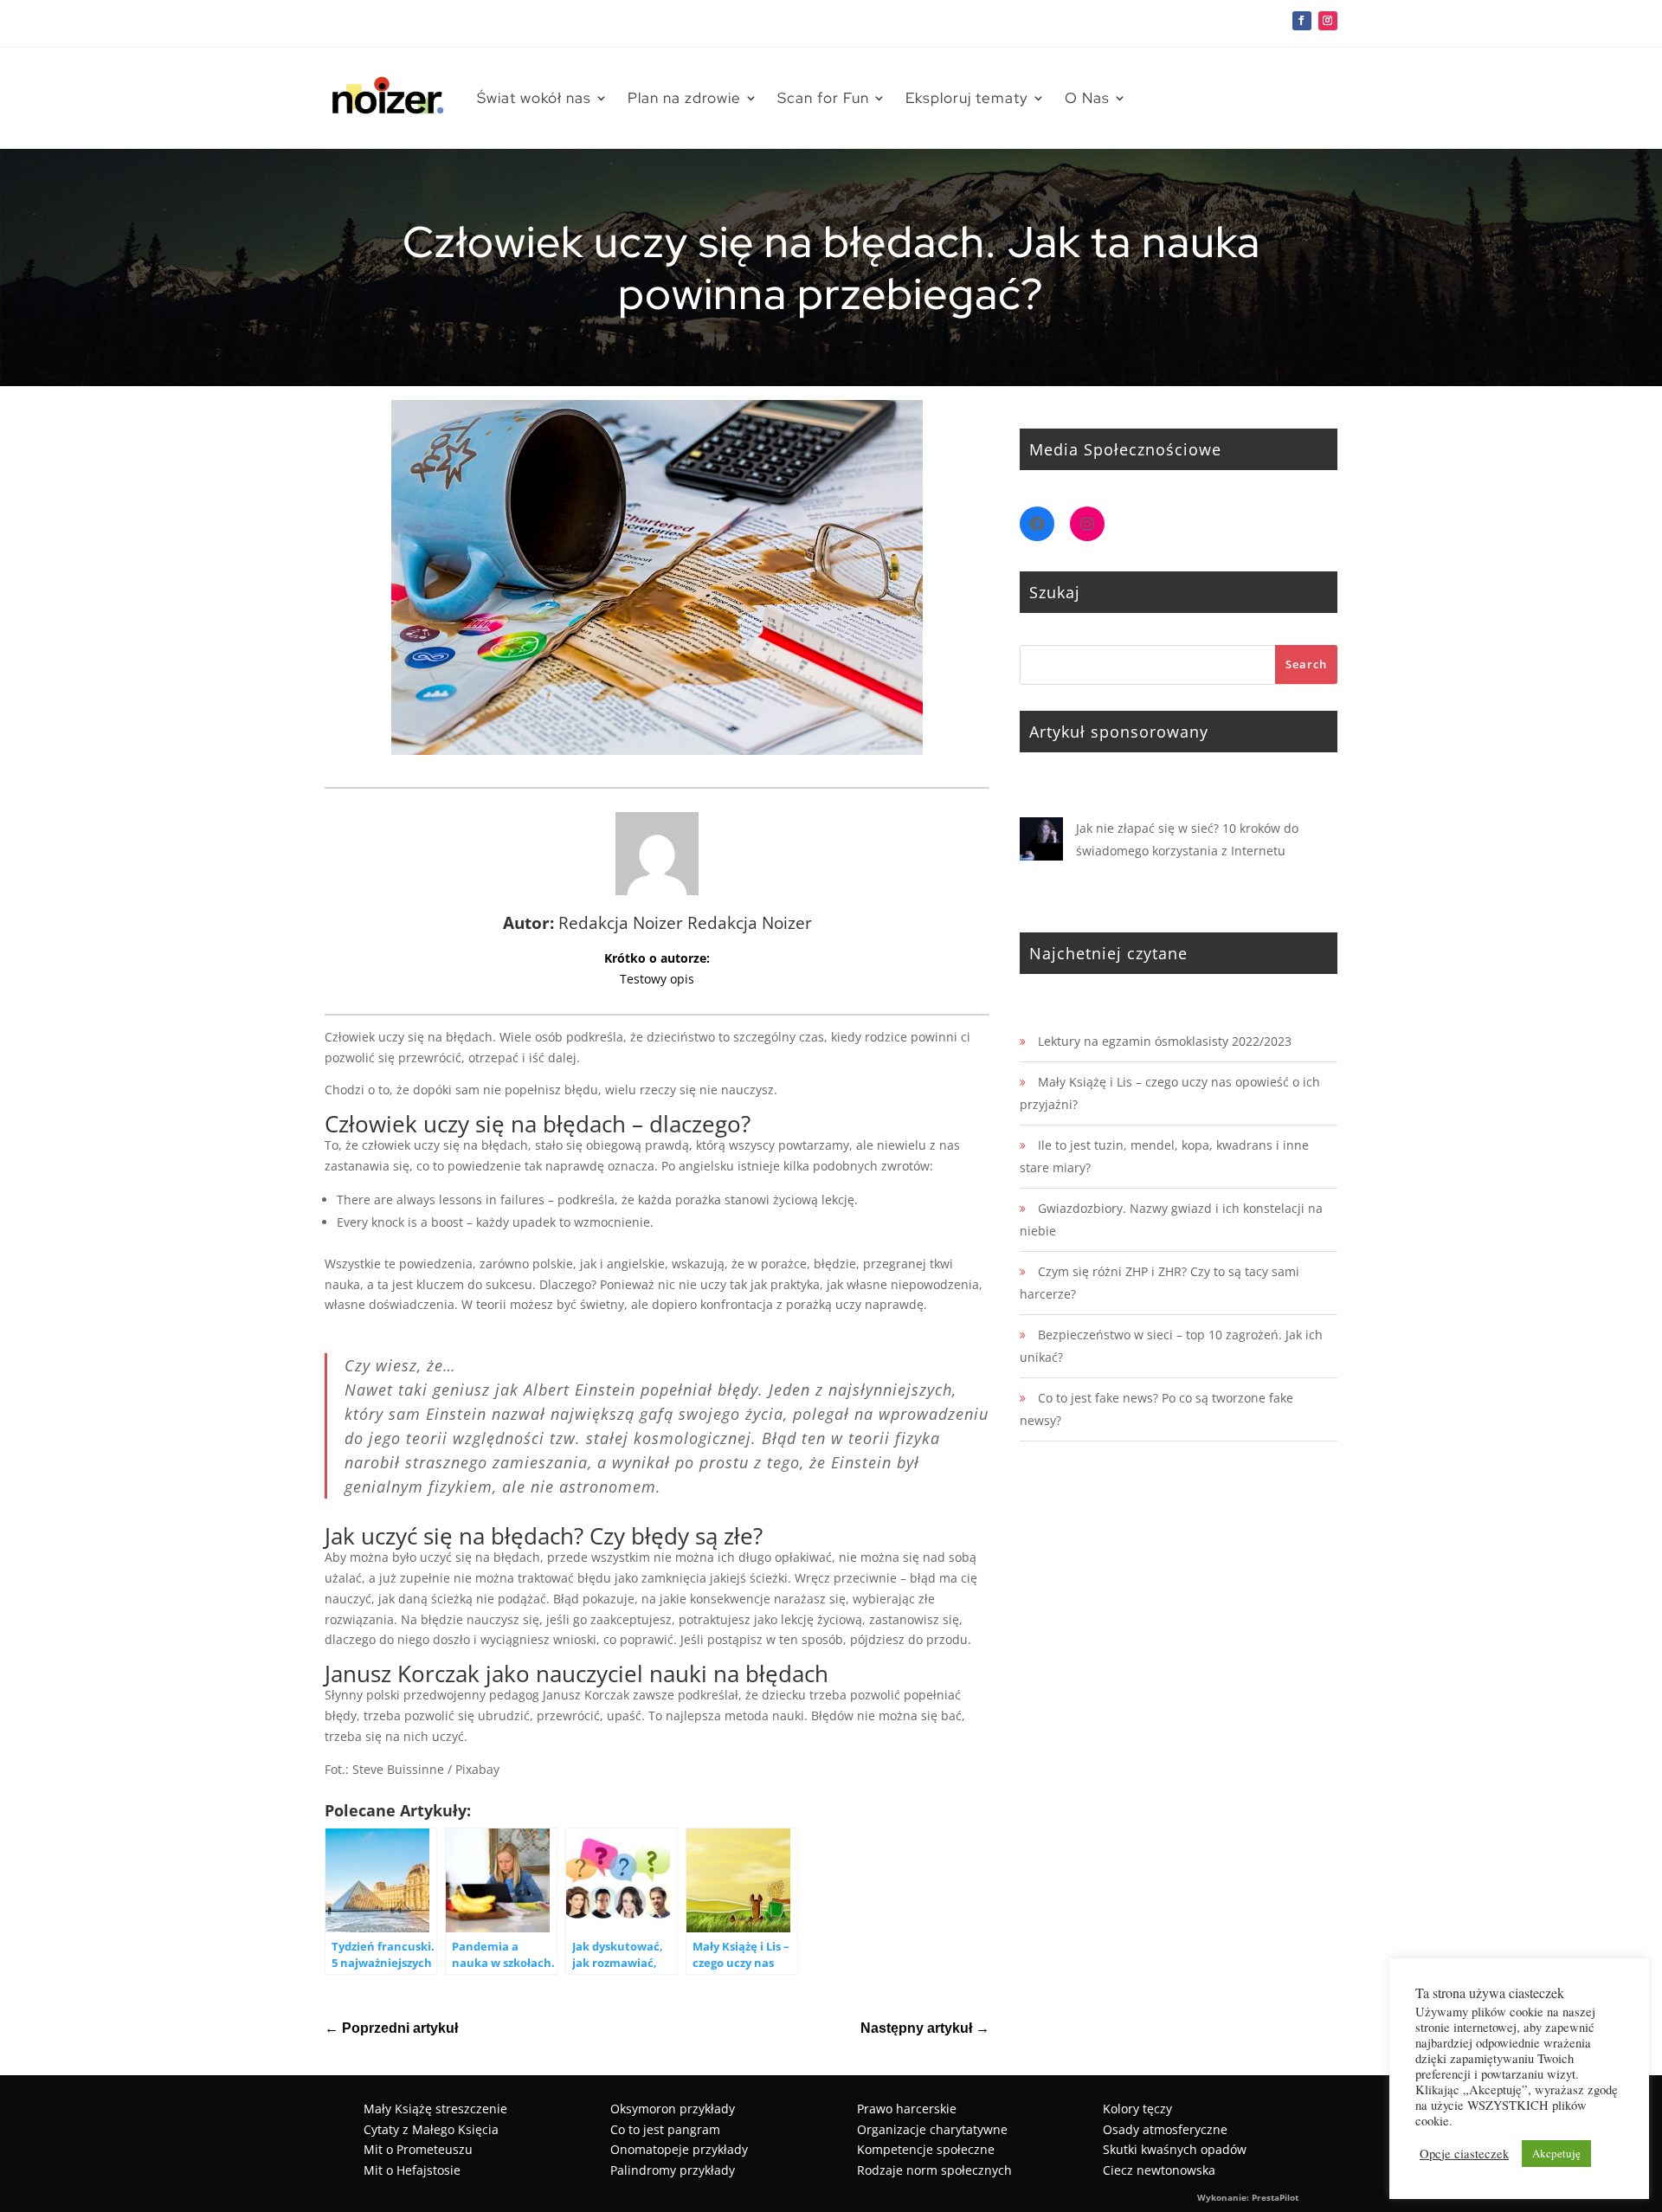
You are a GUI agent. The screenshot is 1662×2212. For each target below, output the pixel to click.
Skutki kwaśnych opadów (1175, 2149)
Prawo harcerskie (907, 2109)
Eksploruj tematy (967, 98)
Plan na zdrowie (684, 98)
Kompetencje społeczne (926, 2149)
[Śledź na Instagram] (1328, 21)
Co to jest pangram (665, 2129)
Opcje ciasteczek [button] (1464, 2154)
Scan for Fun (823, 98)
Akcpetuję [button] (1556, 2153)
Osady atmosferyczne (1165, 2129)
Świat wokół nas (534, 98)
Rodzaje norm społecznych (934, 2170)
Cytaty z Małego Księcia (431, 2129)
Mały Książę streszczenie (435, 2109)
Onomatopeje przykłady (679, 2149)
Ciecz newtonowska (1159, 2170)
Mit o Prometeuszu (418, 2149)
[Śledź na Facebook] (1302, 21)
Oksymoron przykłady (673, 2109)
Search (1306, 664)
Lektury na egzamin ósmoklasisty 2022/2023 (1165, 1041)
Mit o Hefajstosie (412, 2170)
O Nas (1087, 98)
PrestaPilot (1275, 2197)
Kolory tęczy (1137, 2109)
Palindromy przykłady (673, 2170)
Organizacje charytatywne (932, 2129)
